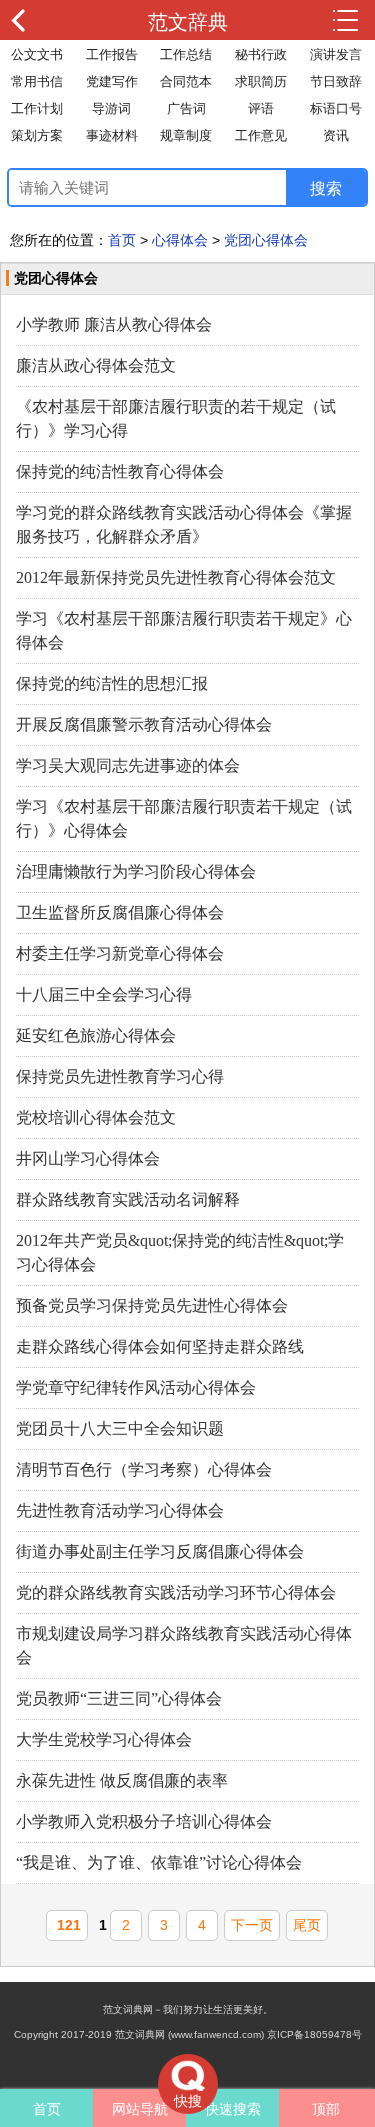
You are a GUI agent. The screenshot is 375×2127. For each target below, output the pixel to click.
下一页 (252, 1925)
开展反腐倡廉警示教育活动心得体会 (144, 724)
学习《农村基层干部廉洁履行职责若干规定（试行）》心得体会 (184, 818)
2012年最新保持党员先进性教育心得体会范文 (176, 577)
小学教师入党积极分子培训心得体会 (144, 1821)
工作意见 (261, 135)
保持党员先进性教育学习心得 (120, 1076)
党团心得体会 (266, 240)
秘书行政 (261, 54)
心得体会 (180, 240)
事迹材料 (112, 135)
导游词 (111, 108)
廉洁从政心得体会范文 (96, 365)
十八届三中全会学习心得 (104, 994)
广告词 (186, 108)
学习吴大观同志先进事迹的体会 (128, 765)
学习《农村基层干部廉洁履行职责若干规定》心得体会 (184, 630)
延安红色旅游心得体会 (96, 1035)
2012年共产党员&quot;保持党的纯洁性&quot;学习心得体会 (180, 1252)
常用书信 (37, 81)
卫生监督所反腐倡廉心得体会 (120, 912)
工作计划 (37, 108)
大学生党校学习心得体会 (104, 1739)
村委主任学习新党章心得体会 (120, 953)
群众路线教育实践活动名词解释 (128, 1199)
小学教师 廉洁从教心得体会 (114, 324)
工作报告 (112, 54)
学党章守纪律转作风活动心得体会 (136, 1387)
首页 (122, 240)
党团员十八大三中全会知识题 (120, 1428)
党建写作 (112, 81)
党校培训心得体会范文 (96, 1117)
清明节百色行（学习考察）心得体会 (144, 1469)
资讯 (336, 135)
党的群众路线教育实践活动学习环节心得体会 (176, 1592)
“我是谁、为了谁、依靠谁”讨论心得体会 (159, 1862)
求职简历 (261, 81)
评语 (261, 108)
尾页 (307, 1925)
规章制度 (186, 135)
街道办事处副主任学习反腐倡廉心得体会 (160, 1551)
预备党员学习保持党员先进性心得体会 (152, 1305)
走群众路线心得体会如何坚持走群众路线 (160, 1346)
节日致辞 (336, 81)
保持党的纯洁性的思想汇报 (112, 683)
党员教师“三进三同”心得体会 (119, 1698)
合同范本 (186, 81)
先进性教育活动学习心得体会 (120, 1510)
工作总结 (186, 54)
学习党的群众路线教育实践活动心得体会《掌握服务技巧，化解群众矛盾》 (184, 524)
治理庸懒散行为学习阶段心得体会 (136, 871)
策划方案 (37, 135)
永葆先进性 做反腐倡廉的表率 (122, 1780)
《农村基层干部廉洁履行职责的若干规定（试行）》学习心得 (176, 418)
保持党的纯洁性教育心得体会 (120, 471)
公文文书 (37, 54)
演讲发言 (336, 54)
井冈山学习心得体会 (88, 1158)
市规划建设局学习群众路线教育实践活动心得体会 (184, 1645)
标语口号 (336, 108)
